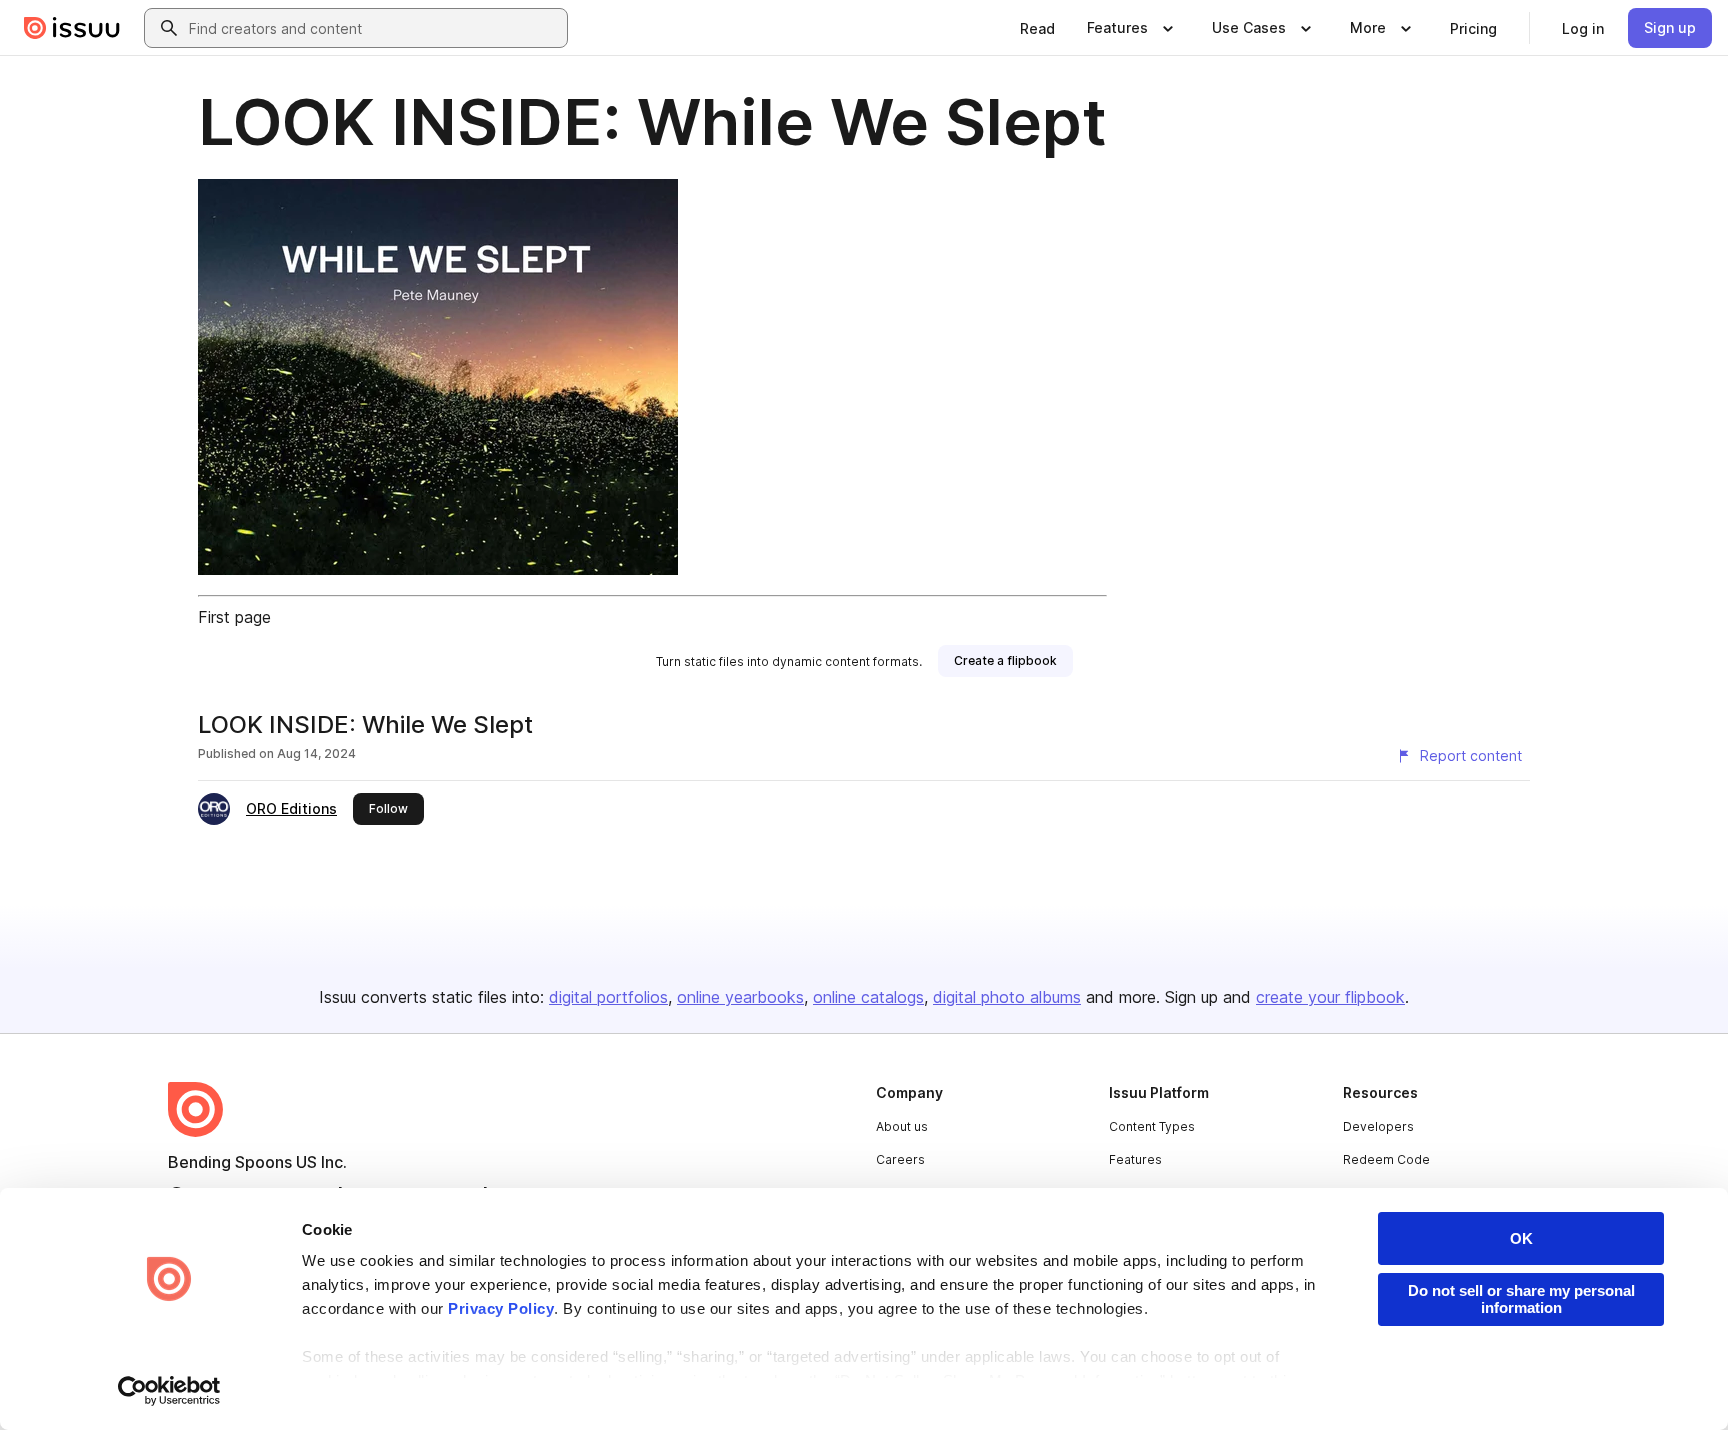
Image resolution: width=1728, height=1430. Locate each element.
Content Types (1152, 1126)
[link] (1037, 28)
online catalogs (868, 997)
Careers (900, 1159)
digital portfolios (608, 997)
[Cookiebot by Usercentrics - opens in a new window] (169, 1391)
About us (902, 1126)
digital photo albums (1007, 997)
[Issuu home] (72, 28)
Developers (1378, 1126)
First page (234, 617)
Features (1135, 1159)
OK (1521, 1238)
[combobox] (374, 28)
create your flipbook (1330, 997)
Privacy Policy (501, 1308)
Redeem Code (1386, 1159)
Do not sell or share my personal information (1521, 1299)
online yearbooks (740, 997)
